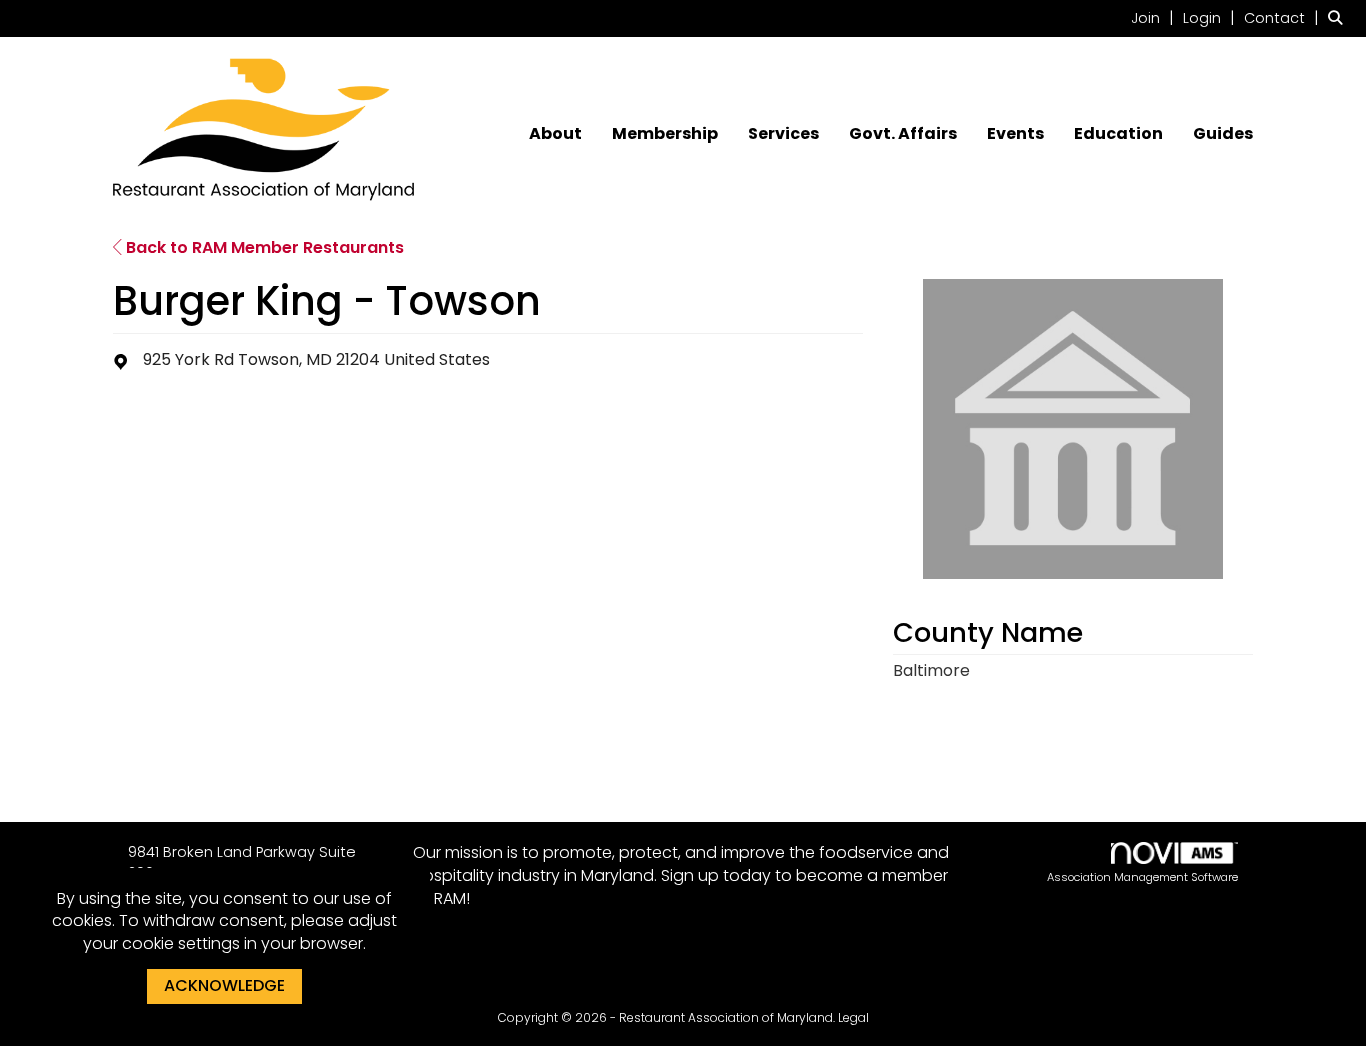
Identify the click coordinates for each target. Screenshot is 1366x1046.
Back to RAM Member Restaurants (263, 247)
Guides (1223, 134)
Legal (853, 1017)
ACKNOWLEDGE (224, 985)
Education (1118, 134)
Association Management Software (1142, 877)
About (555, 134)
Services (783, 134)
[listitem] (1155, 17)
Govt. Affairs (903, 134)
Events (1015, 134)
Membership (665, 134)
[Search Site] (1339, 17)
